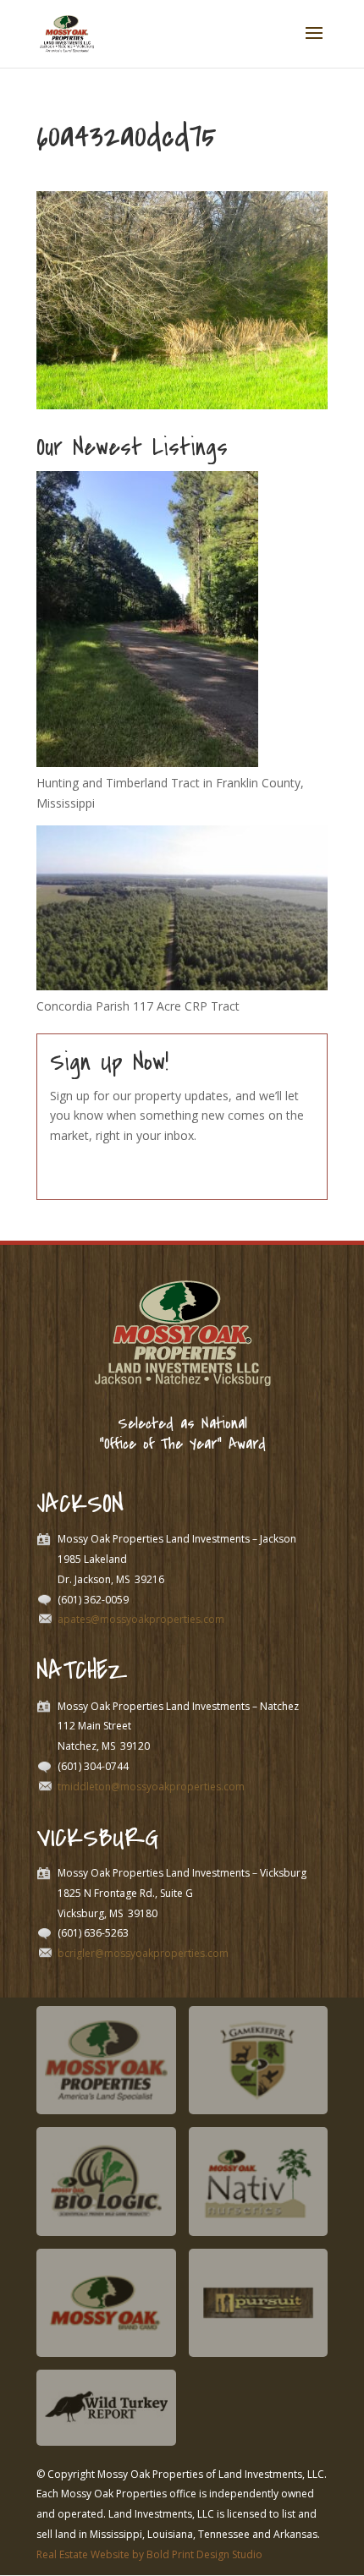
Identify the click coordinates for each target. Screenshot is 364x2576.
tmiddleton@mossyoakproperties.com (151, 1787)
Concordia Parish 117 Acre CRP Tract (138, 1006)
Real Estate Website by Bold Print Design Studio (149, 2554)
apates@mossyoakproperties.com (141, 1619)
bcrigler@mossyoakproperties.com (143, 1953)
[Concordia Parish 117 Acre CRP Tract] (182, 986)
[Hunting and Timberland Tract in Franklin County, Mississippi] (147, 762)
